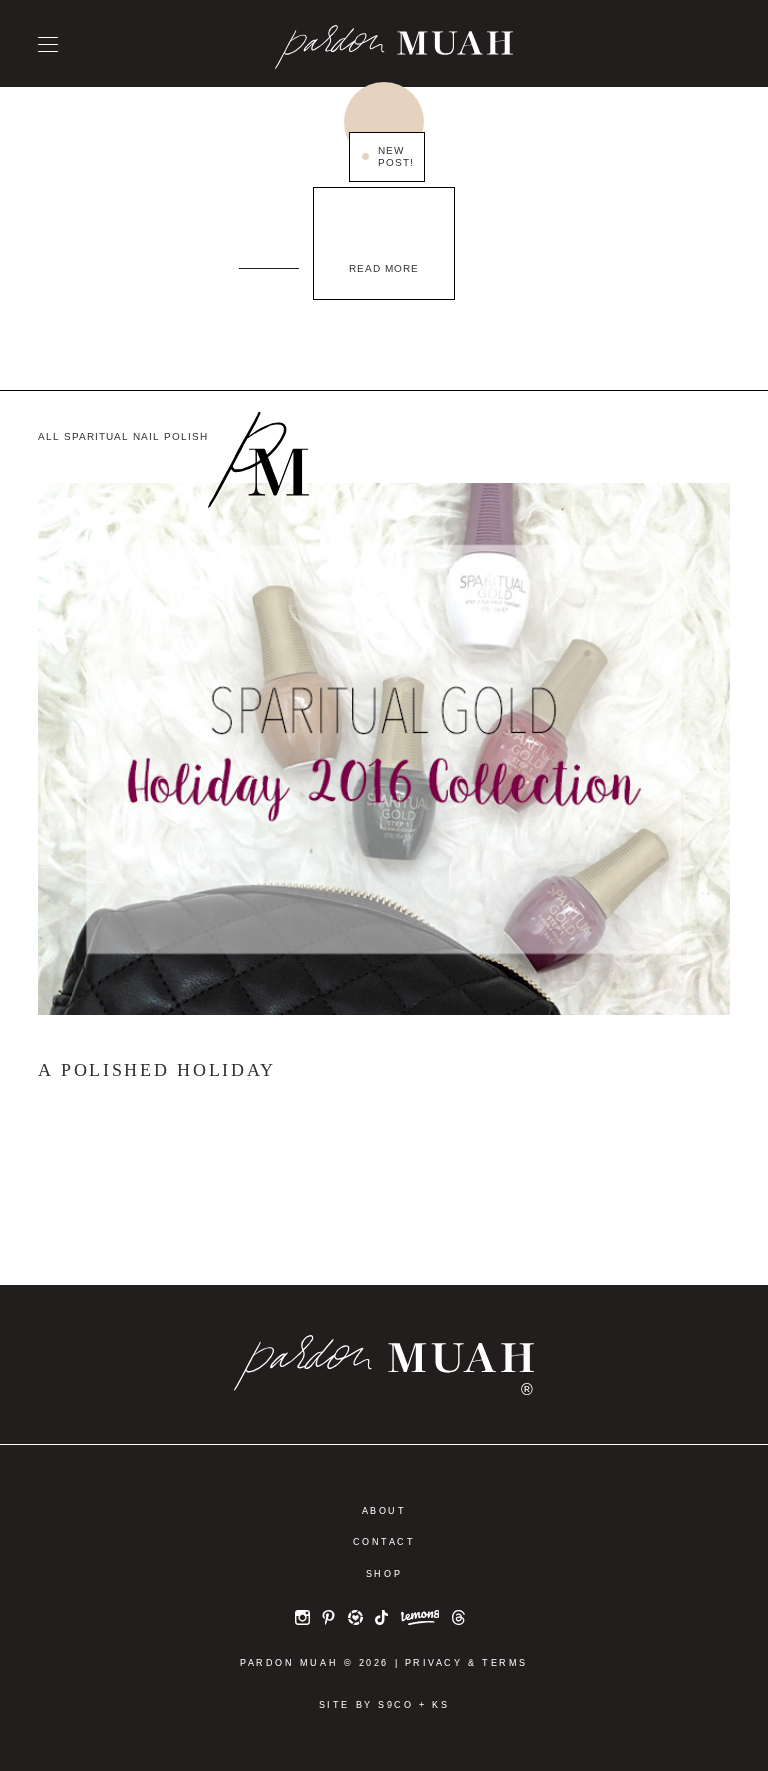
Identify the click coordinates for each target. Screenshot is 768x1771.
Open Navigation (48, 44)
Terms (505, 1663)
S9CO (395, 1705)
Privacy (434, 1663)
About (384, 1511)
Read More (384, 268)
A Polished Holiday (157, 1070)
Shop (384, 1574)
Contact (384, 1542)
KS (440, 1705)
